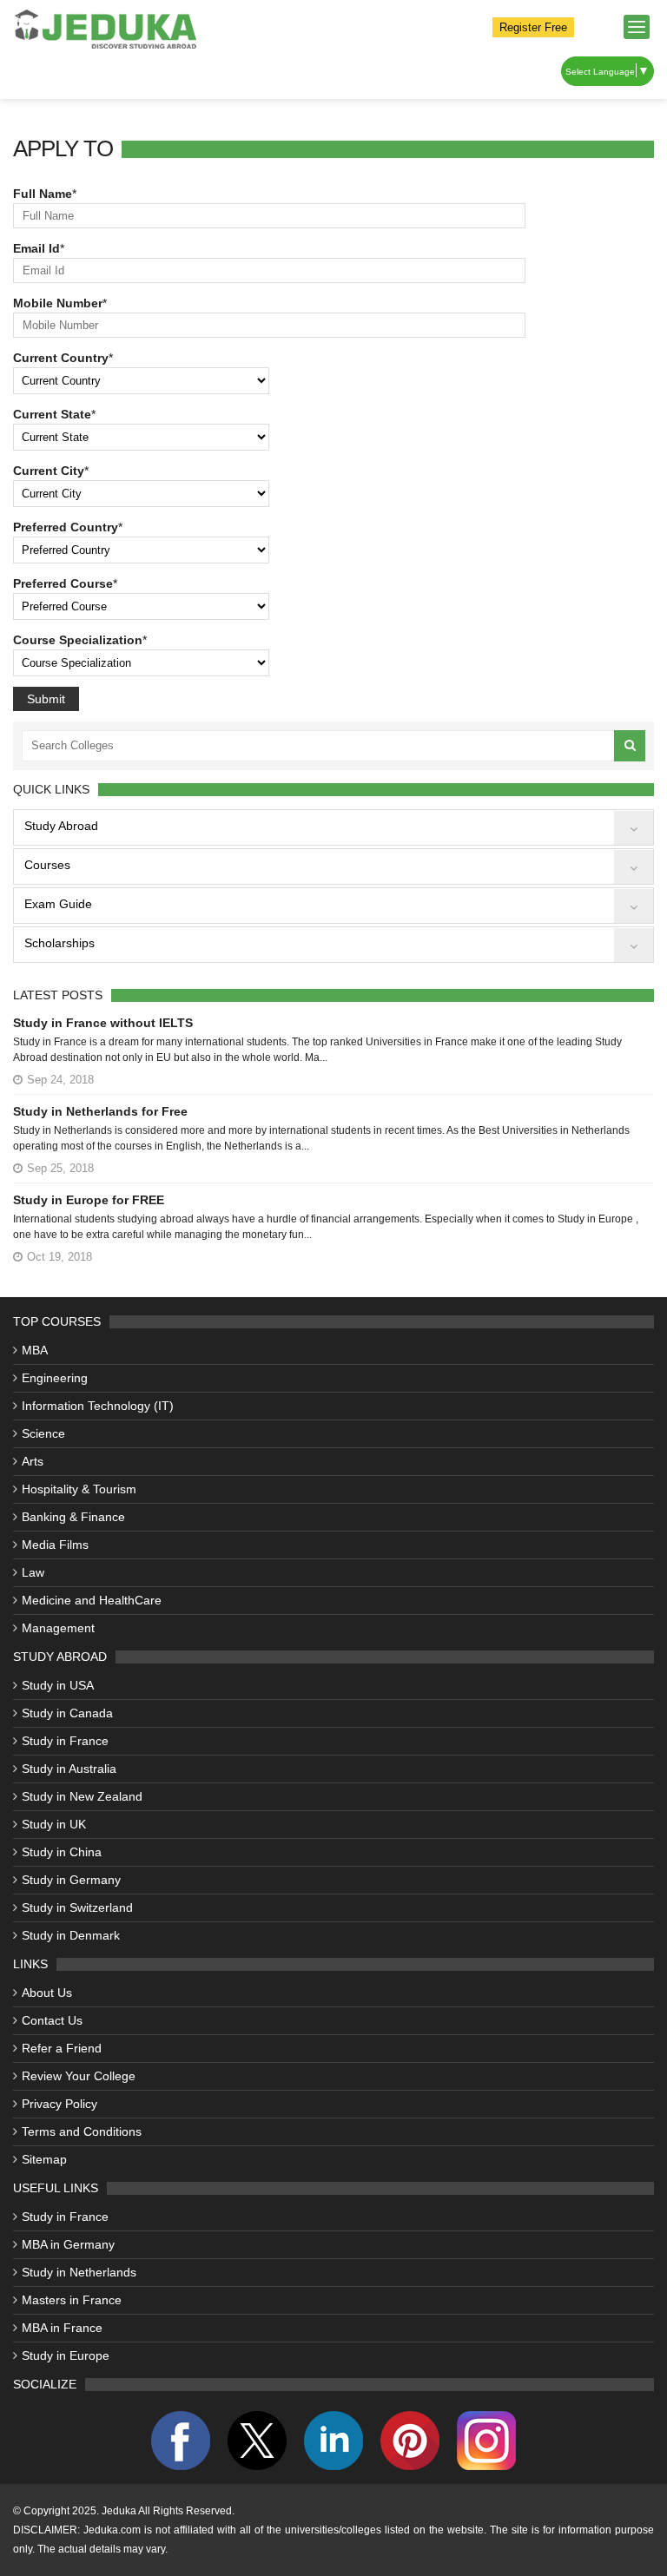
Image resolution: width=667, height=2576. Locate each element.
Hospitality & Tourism (79, 1489)
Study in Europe (66, 2355)
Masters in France (72, 2300)
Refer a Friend (62, 2048)
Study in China (62, 1852)
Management (58, 1628)
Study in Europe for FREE (89, 1200)
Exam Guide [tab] (58, 904)
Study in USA (58, 1685)
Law (33, 1572)
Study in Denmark (71, 1935)
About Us (47, 1993)
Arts (33, 1461)
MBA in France (62, 2328)
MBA (35, 1350)
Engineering (55, 1378)
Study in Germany (71, 1880)
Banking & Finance (73, 1517)
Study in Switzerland (77, 1907)
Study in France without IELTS (103, 1023)
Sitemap (44, 2159)
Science (43, 1433)
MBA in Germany (68, 2244)
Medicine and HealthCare (92, 1600)
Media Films (55, 1545)
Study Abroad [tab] (61, 826)
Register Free (533, 27)
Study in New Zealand (82, 1796)
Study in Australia (69, 1769)
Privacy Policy (59, 2104)
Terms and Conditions (82, 2131)
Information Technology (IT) (98, 1406)
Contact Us (52, 2020)
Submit (46, 699)
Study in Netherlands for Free (100, 1111)
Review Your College (79, 2076)
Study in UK (54, 1824)
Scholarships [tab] (59, 943)
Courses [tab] (47, 865)
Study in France (65, 1741)
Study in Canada (67, 1713)
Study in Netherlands (79, 2272)
